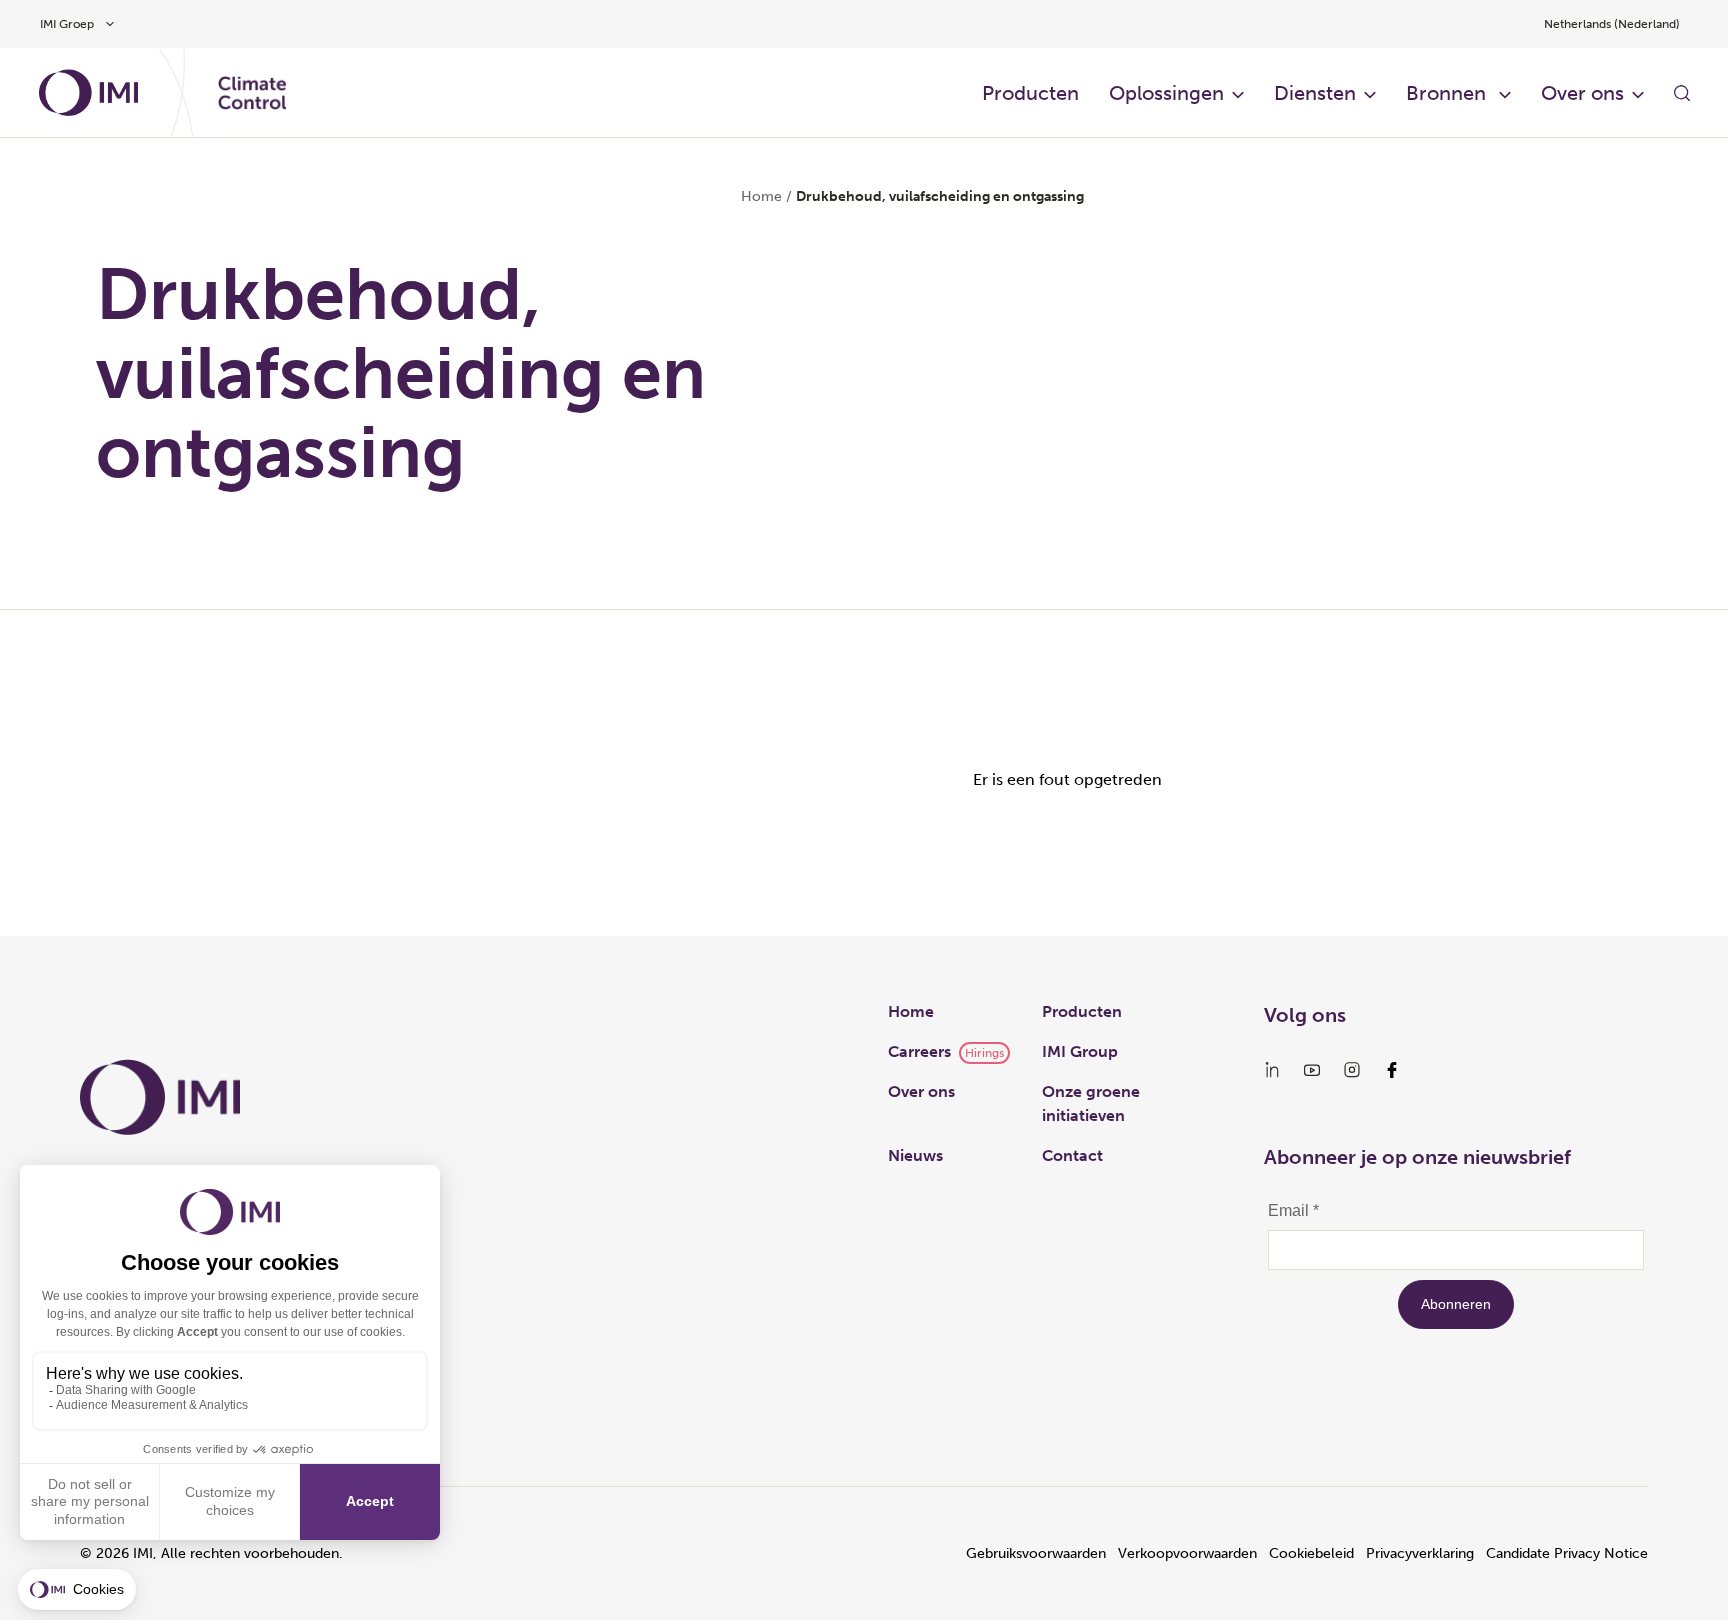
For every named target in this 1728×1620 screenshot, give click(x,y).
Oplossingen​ (1166, 93)
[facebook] (1392, 1070)
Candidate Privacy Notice (1567, 1553)
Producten (1030, 93)
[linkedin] (1272, 1070)
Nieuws (915, 1155)
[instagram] (1352, 1070)
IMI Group (1080, 1051)
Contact (1072, 1155)
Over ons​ (1582, 93)
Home (761, 196)
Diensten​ (1315, 93)
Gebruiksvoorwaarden (1036, 1553)
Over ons (921, 1091)
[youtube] (1312, 1070)
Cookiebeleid (1311, 1553)
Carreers (919, 1051)
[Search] (1682, 93)
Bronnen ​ (1448, 93)
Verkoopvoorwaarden (1187, 1553)
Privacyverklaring (1420, 1553)
